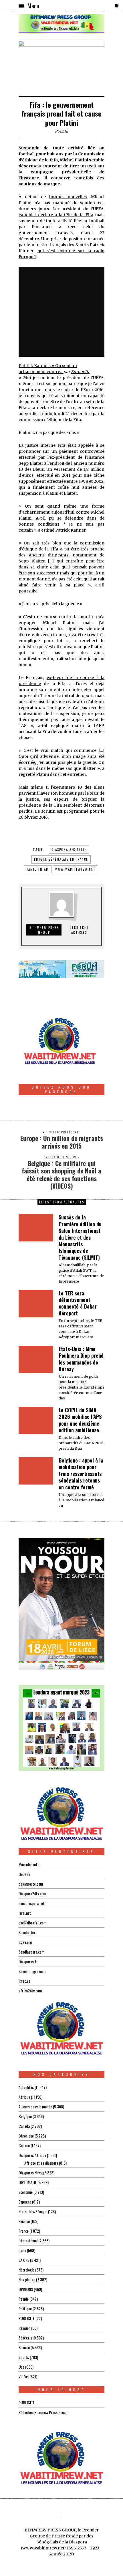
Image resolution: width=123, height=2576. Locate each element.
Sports (24, 2357)
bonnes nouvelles (68, 197)
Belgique (25, 2116)
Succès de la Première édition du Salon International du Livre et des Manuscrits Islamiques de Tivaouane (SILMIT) (80, 1237)
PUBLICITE (27, 2318)
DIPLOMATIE (28, 2182)
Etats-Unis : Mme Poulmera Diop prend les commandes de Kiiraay (81, 1359)
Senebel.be (27, 1932)
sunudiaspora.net (31, 1903)
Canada (24, 2126)
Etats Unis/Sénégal (33, 2211)
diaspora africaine (69, 850)
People (24, 2299)
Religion (24, 2328)
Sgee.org (25, 1942)
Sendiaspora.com (31, 1952)
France (24, 2231)
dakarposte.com (31, 1884)
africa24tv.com (30, 1991)
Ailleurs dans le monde (35, 2107)
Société (24, 2347)
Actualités (26, 2087)
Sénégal (24, 2338)
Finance (24, 2221)
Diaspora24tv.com (32, 1893)
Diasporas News (30, 2173)
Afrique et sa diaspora (41, 2163)
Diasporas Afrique (32, 2155)
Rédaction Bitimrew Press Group (43, 2412)
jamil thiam (38, 869)
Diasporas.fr (28, 1961)
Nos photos (27, 2279)
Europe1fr (80, 372)
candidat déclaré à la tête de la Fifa (56, 215)
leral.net (25, 1913)
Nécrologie (26, 2270)
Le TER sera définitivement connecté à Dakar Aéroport (78, 1303)
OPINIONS (26, 2289)
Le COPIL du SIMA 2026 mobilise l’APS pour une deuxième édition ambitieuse (80, 1420)
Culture (24, 2145)
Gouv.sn (24, 1874)
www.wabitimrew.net (75, 869)
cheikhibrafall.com (32, 1923)
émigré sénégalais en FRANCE (61, 859)
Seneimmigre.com (32, 1971)
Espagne (25, 2202)
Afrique (24, 2097)
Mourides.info (29, 1864)
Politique (25, 2308)
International (28, 2241)
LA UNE (24, 2260)
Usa (21, 2367)
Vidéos (24, 2376)
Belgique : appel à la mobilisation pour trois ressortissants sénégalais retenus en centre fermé (81, 1474)
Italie (22, 2250)
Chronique (26, 2136)
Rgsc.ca (24, 1981)
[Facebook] (117, 6)
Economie (26, 2192)
